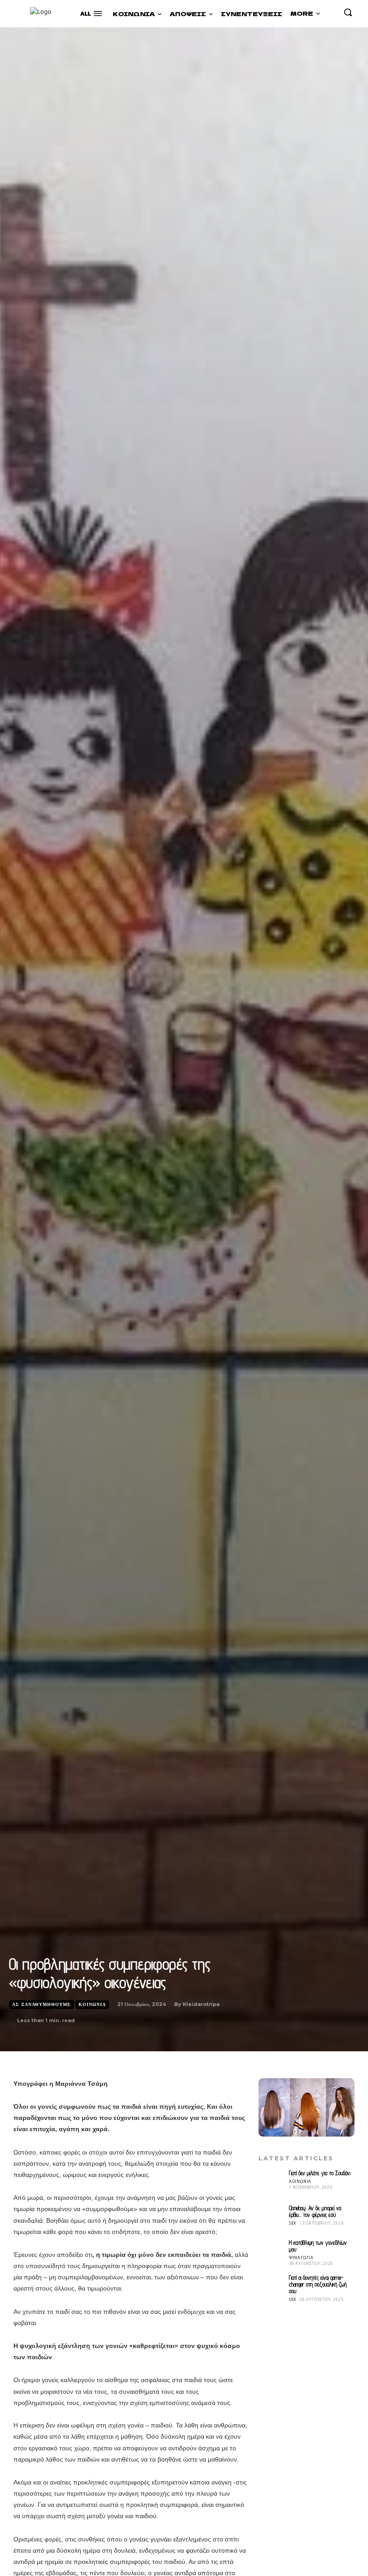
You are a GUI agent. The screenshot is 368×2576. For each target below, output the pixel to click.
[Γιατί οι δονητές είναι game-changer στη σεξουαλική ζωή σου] (272, 2287)
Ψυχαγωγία (301, 2258)
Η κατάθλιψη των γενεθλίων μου (318, 2246)
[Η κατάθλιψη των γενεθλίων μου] (272, 2252)
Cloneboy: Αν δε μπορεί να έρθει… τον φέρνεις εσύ (315, 2211)
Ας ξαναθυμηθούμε (42, 2004)
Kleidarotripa (201, 2004)
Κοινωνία (92, 2004)
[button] (348, 12)
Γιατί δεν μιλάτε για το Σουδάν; (320, 2173)
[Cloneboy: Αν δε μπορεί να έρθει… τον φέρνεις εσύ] (272, 2218)
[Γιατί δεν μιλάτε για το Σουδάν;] (272, 2183)
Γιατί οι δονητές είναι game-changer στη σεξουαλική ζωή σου (318, 2284)
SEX (293, 2223)
